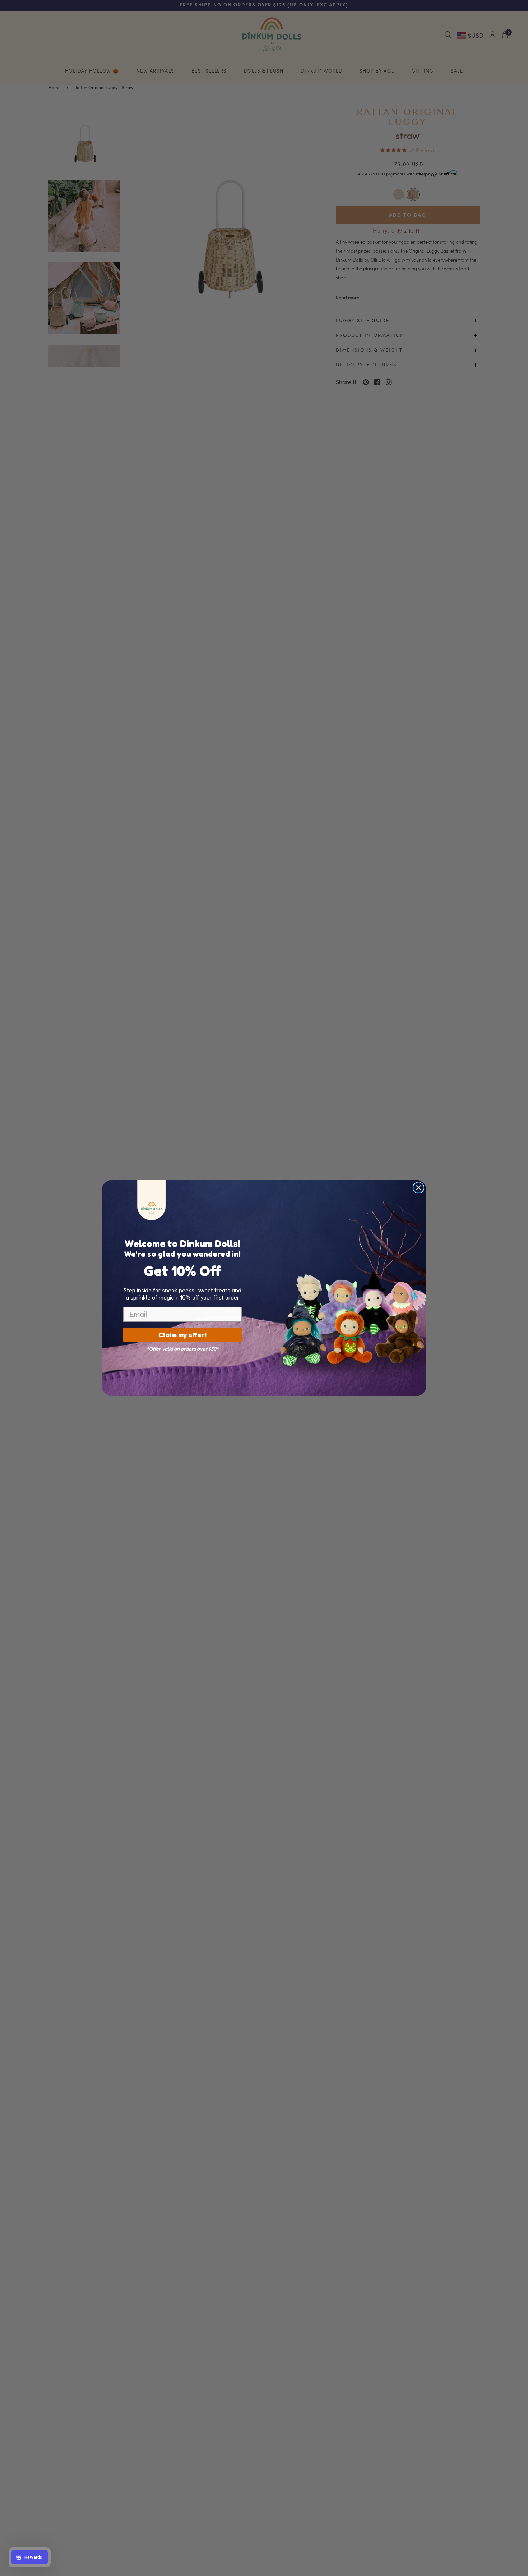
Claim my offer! (182, 1335)
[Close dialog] (418, 1188)
